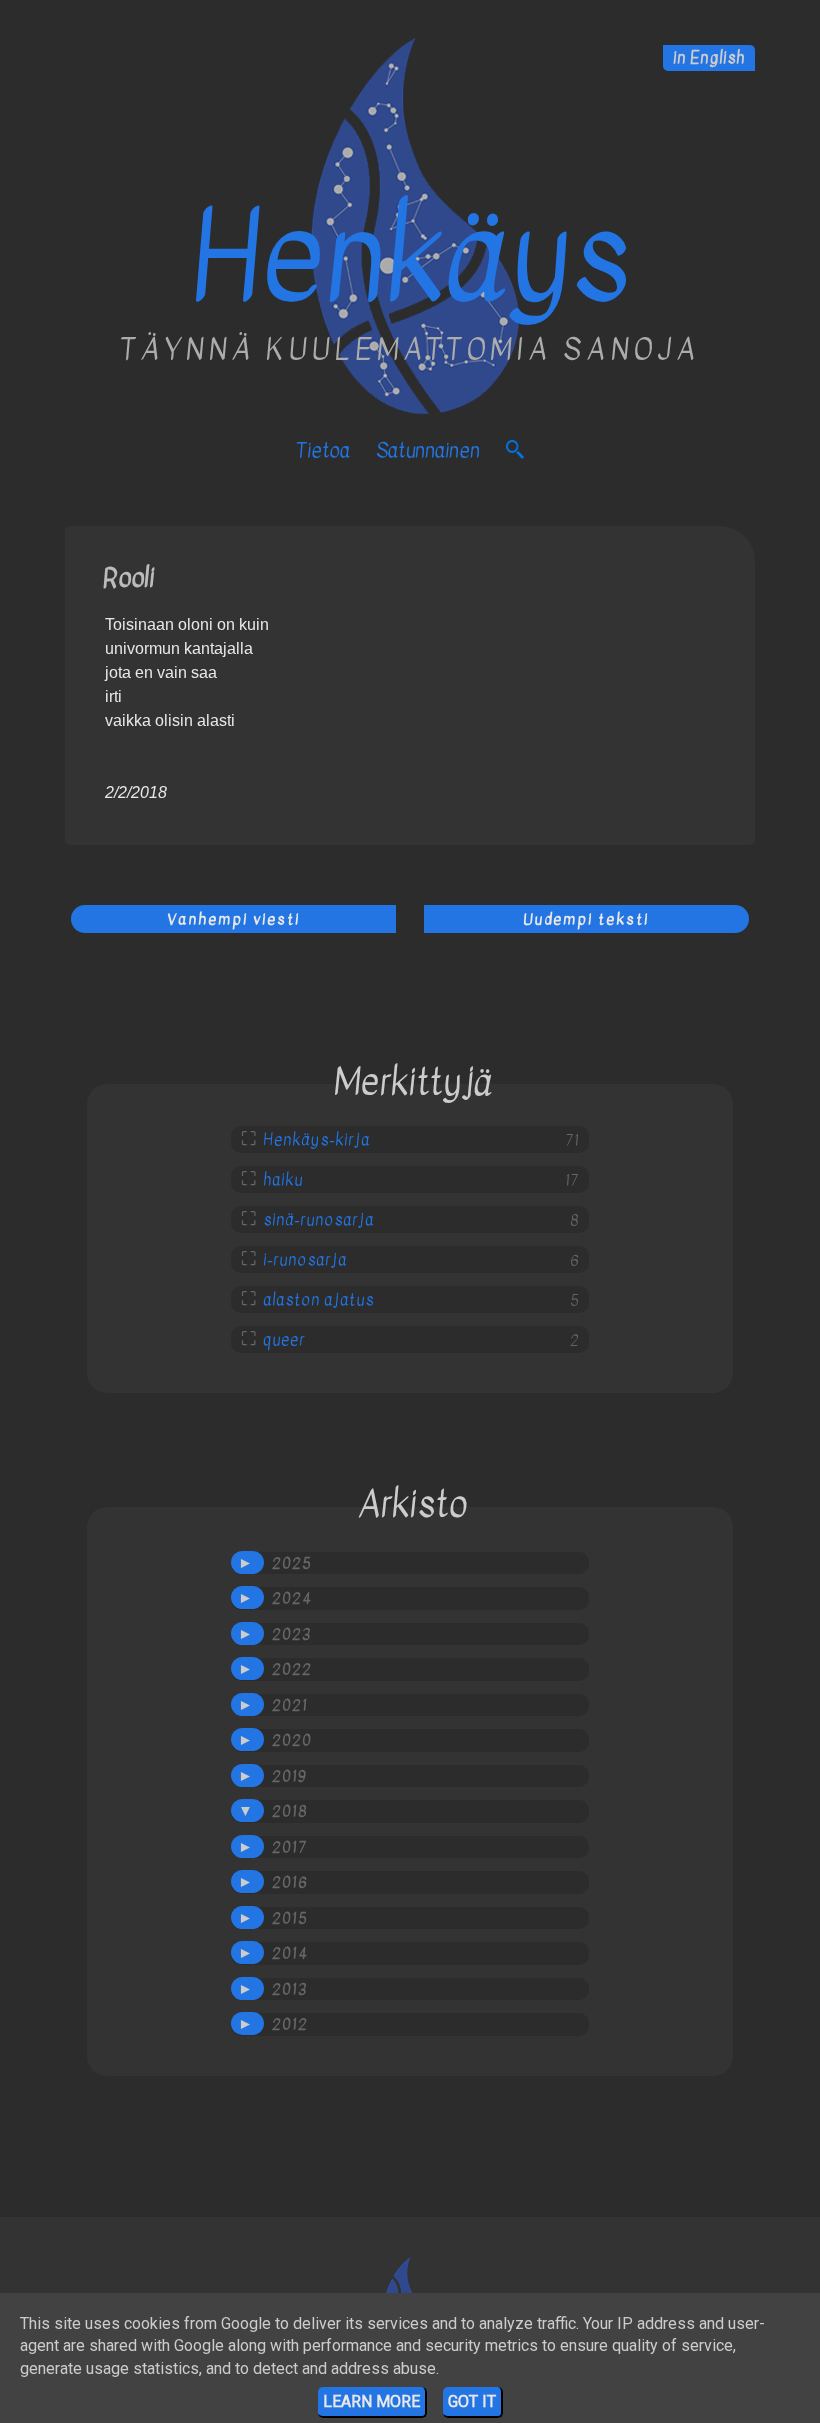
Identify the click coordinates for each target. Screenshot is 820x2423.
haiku (283, 1180)
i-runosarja (305, 1260)
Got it (472, 2401)
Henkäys (410, 258)
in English (709, 58)
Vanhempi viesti (233, 919)
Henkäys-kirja (316, 1140)
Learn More (371, 2401)
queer (284, 1340)
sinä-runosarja (318, 1220)
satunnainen (428, 450)
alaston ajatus (318, 1300)
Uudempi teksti (586, 919)
